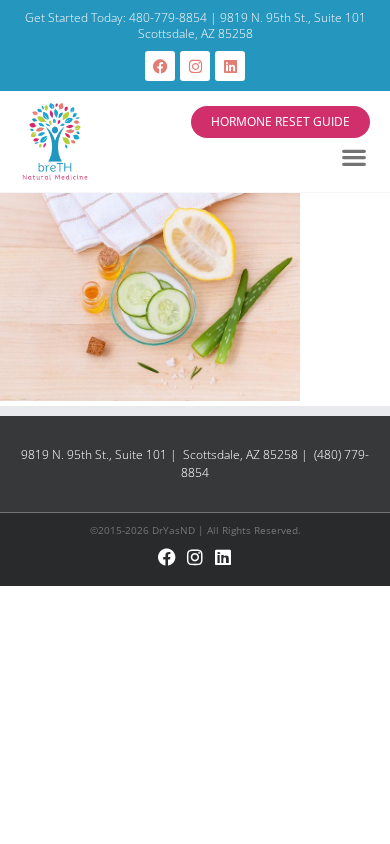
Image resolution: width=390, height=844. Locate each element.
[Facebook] (160, 66)
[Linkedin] (230, 66)
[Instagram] (195, 66)
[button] (354, 157)
